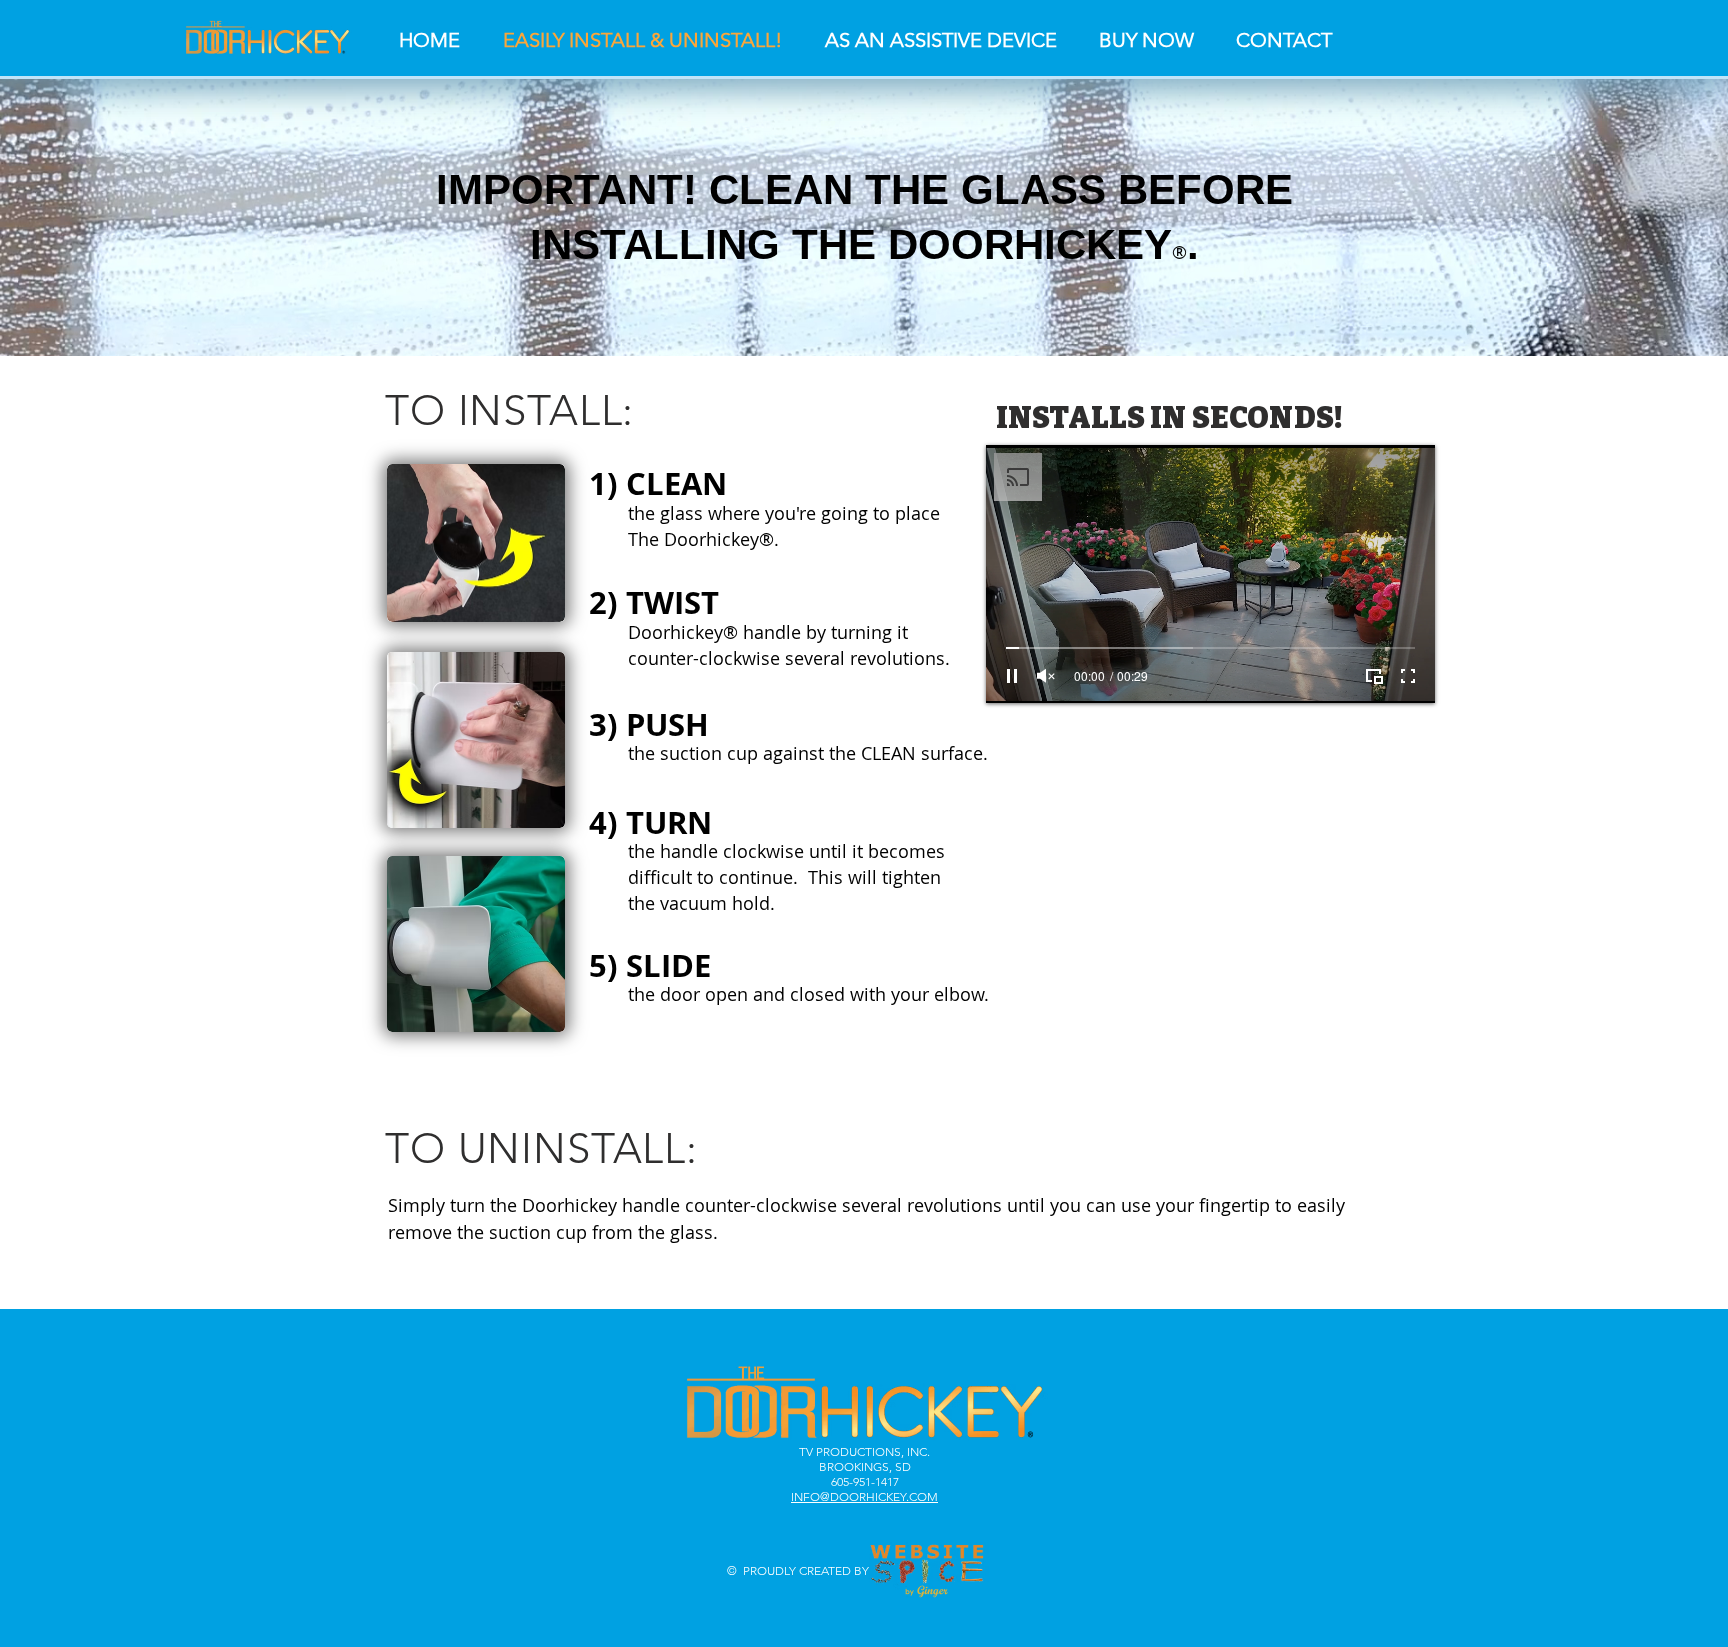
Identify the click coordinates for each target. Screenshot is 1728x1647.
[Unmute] (1046, 676)
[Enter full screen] (1408, 676)
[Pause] (1012, 676)
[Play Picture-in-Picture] (1374, 676)
